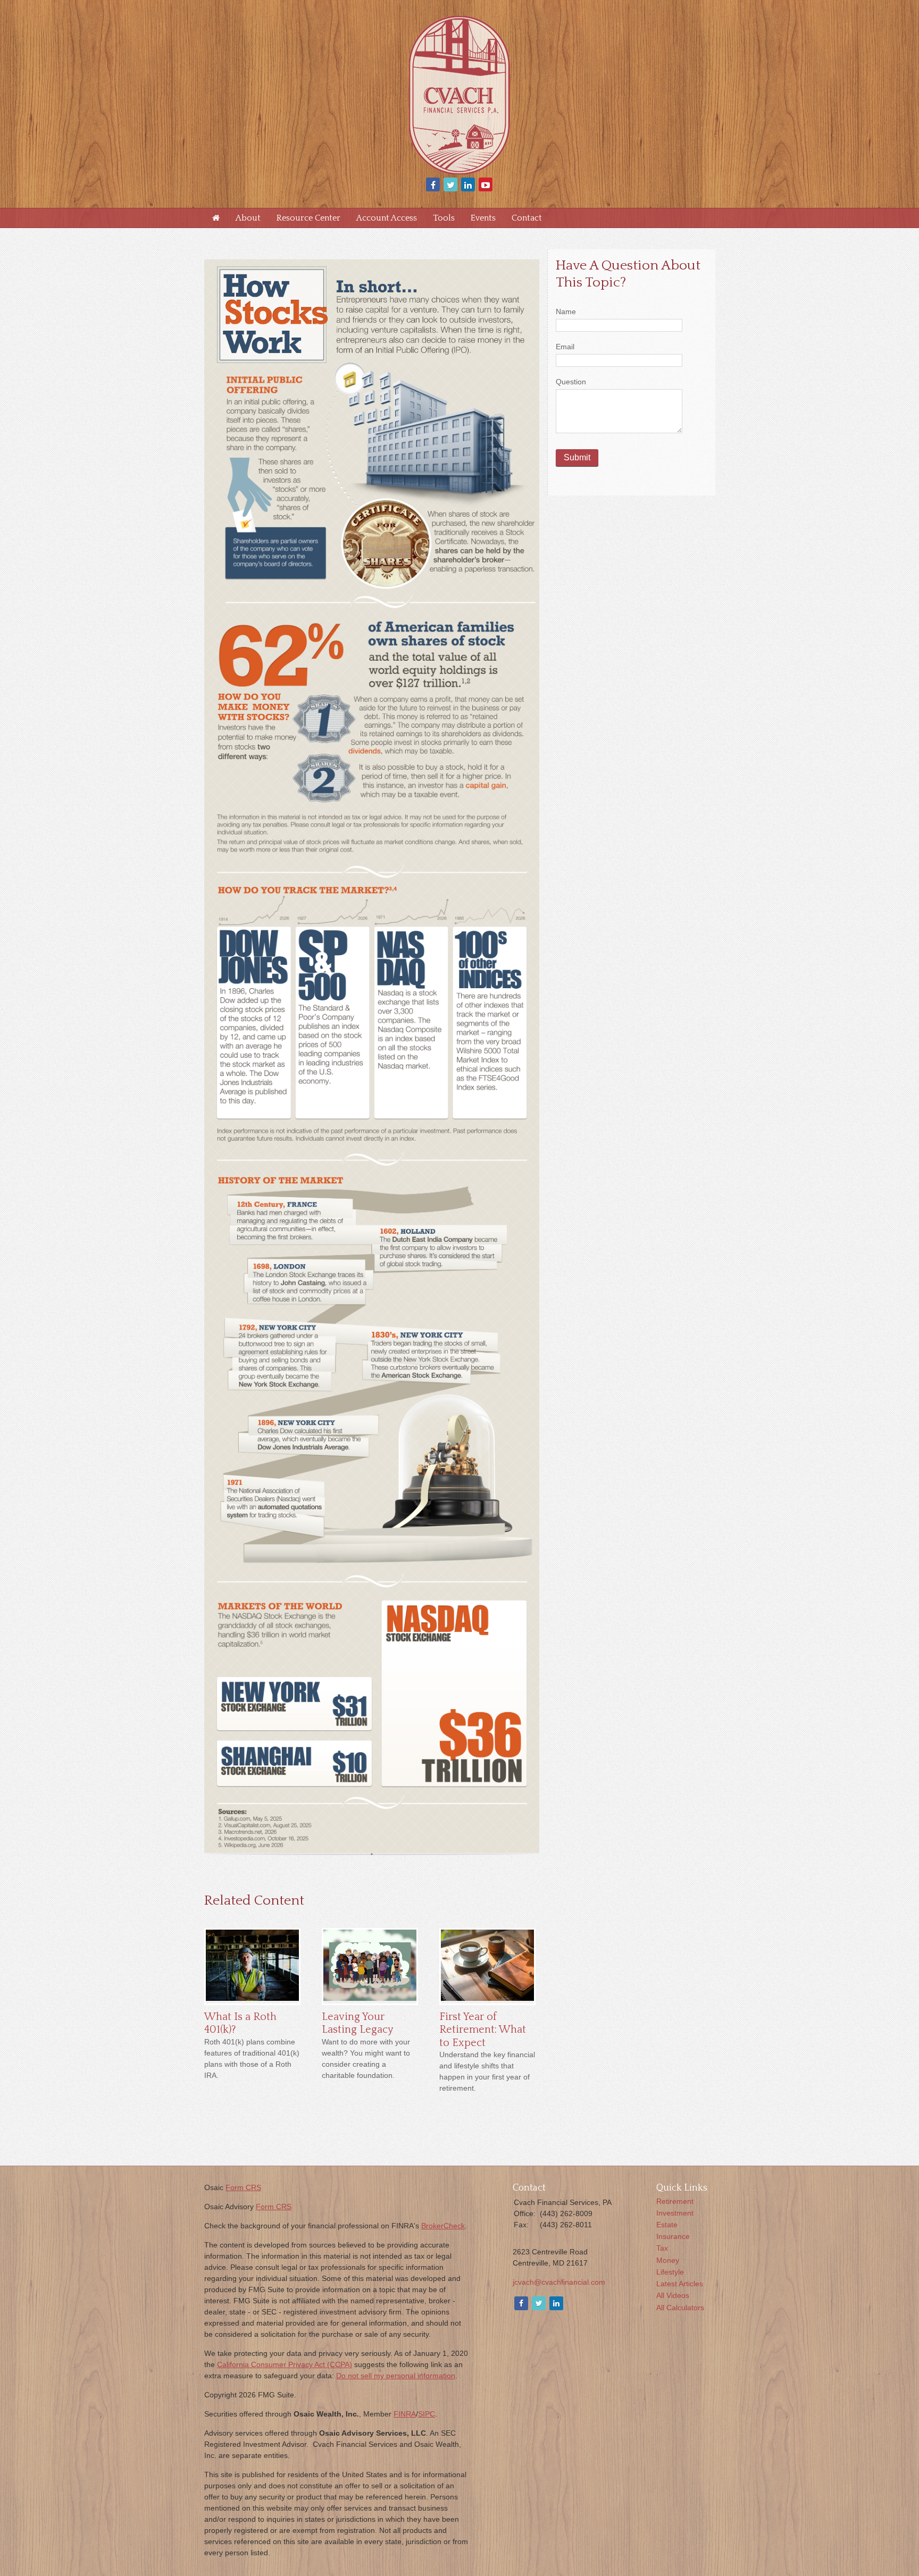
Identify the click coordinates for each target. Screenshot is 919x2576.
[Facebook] (520, 2304)
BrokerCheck (443, 2226)
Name (566, 312)
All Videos (673, 2295)
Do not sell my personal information (396, 2376)
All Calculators (680, 2308)
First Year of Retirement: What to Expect (483, 2030)
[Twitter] (538, 2304)
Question (571, 382)
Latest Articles (680, 2284)
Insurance (673, 2236)
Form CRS (243, 2187)
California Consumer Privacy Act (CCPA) (285, 2364)
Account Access (387, 218)
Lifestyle (670, 2272)
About (248, 218)
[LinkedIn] (555, 2304)
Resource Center (308, 218)
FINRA (405, 2414)
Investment (675, 2213)
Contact (527, 218)
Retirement (675, 2201)
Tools (444, 218)
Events (483, 218)
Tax (662, 2248)
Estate (667, 2225)
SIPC (427, 2414)
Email (565, 347)
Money (668, 2260)
